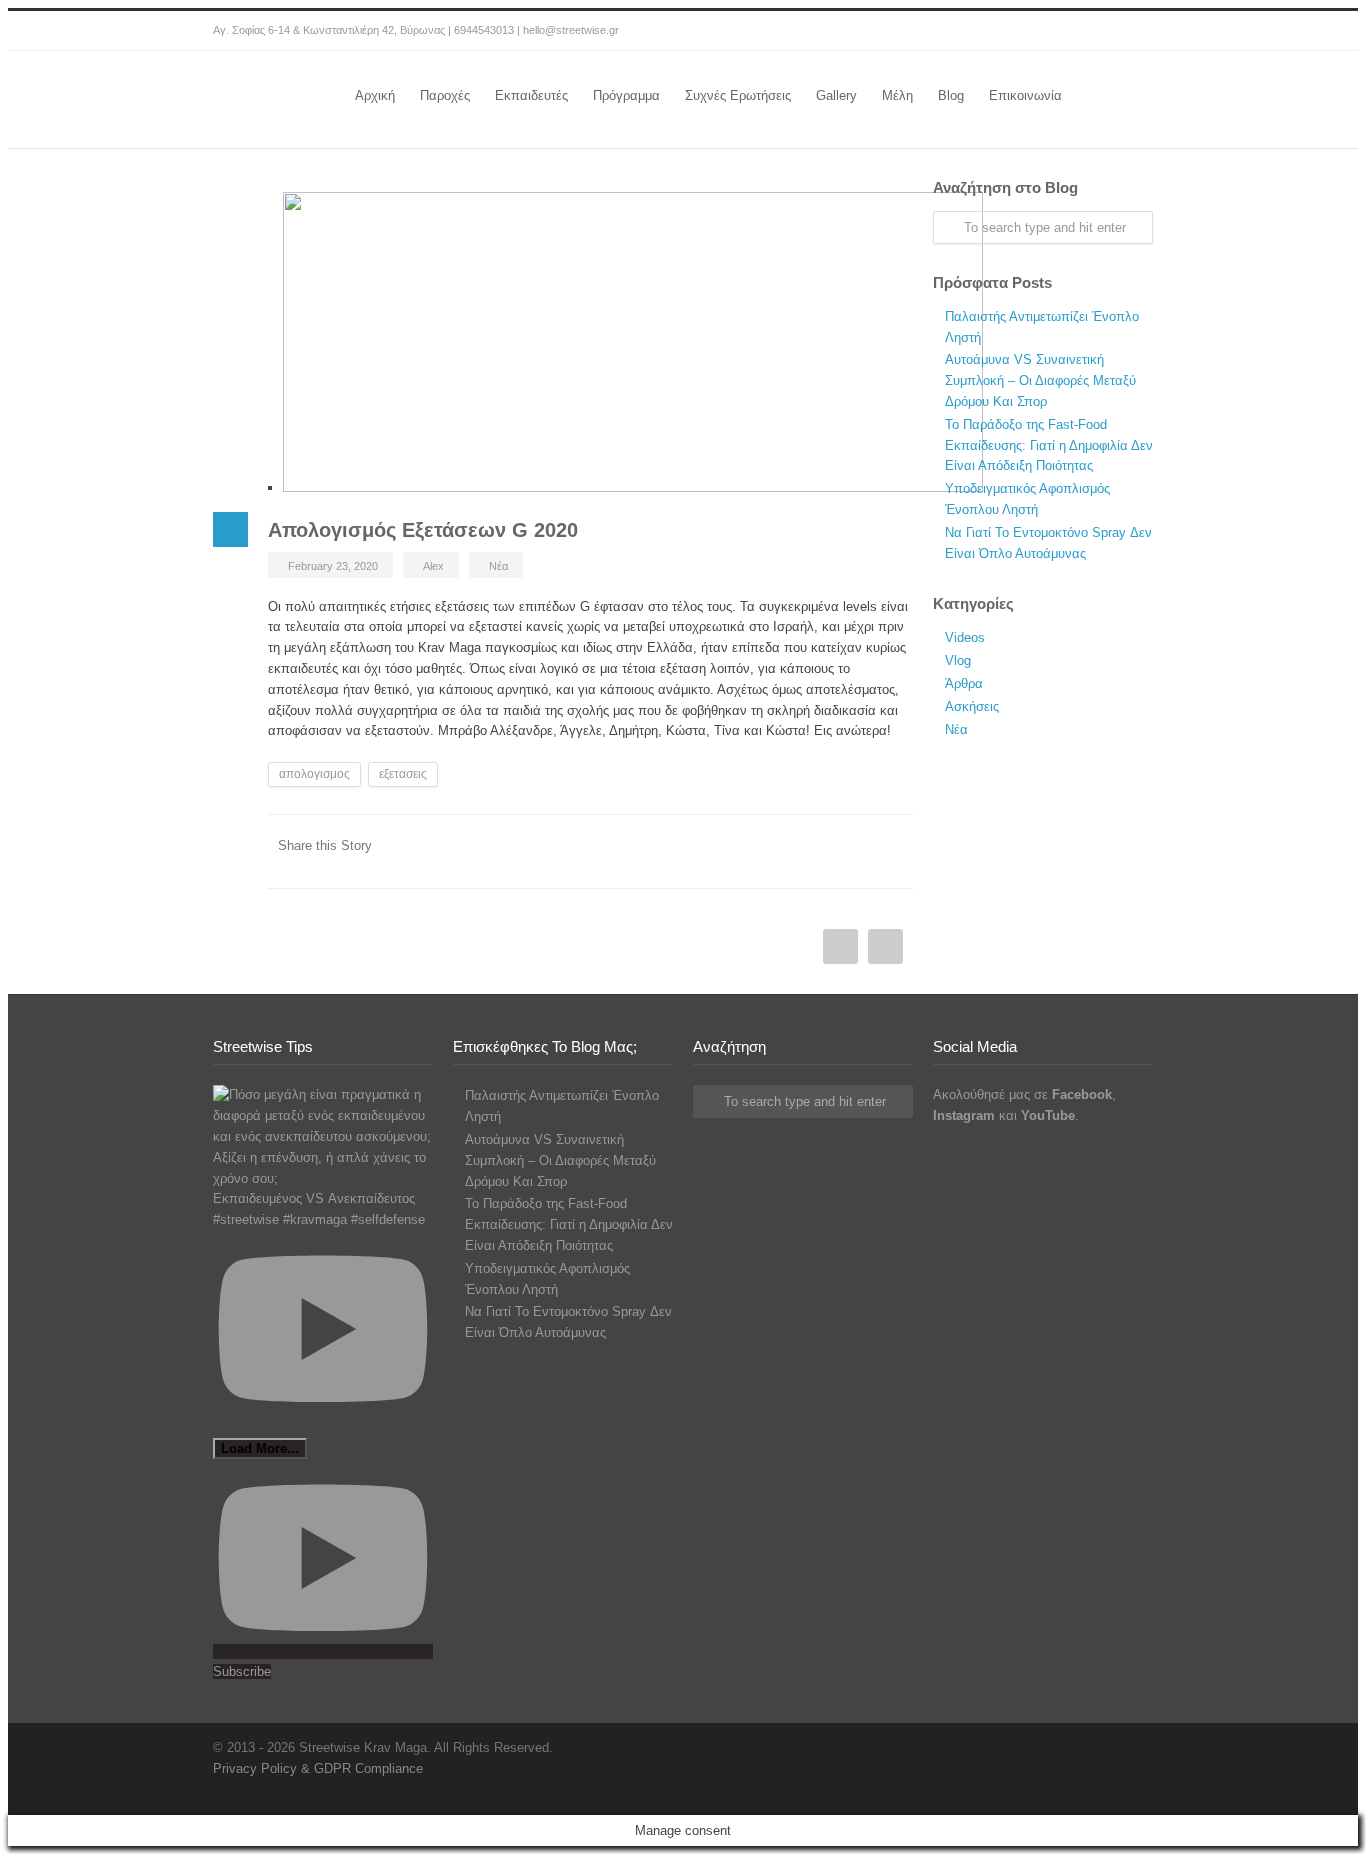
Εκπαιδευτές (531, 95)
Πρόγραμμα (626, 95)
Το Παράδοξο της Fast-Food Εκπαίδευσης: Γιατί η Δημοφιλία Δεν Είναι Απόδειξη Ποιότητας (1049, 445)
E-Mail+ (893, 858)
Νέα (498, 566)
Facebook (1053, 31)
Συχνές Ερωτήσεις (738, 95)
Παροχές (445, 95)
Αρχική (375, 95)
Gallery (836, 95)
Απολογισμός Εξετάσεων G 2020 (423, 530)
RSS (1133, 31)
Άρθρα (964, 683)
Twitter (853, 858)
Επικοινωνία (1025, 95)
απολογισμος (314, 774)
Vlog (958, 660)
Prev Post (885, 946)
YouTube (1093, 31)
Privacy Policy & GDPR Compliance (318, 1768)
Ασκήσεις (972, 706)
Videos (965, 637)
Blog (951, 95)
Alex (433, 566)
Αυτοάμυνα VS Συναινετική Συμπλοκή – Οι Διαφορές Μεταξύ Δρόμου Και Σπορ (1040, 380)
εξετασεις (403, 774)
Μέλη (897, 95)
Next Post (840, 946)
